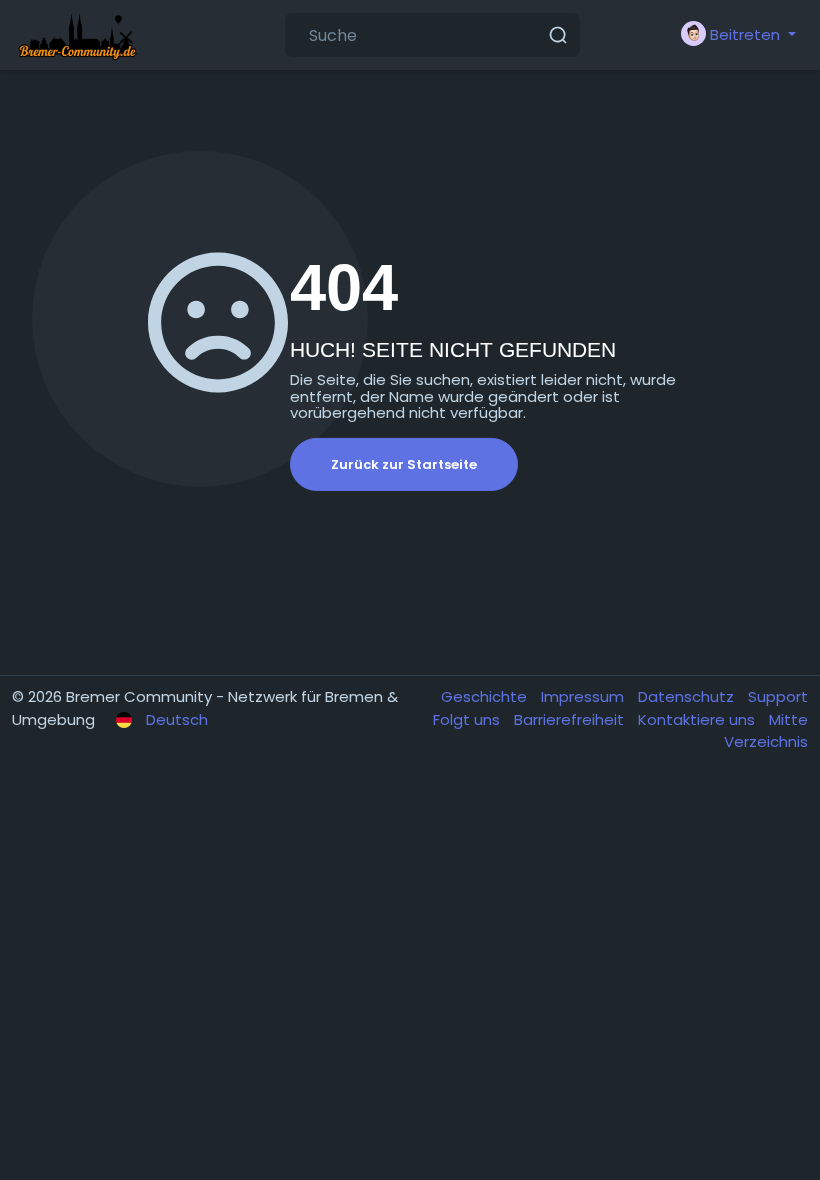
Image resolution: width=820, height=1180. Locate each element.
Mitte (788, 719)
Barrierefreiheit (571, 719)
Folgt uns (468, 719)
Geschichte (486, 696)
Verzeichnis (766, 741)
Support (778, 696)
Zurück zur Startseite (404, 464)
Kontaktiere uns (698, 719)
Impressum (584, 696)
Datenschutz (688, 696)
